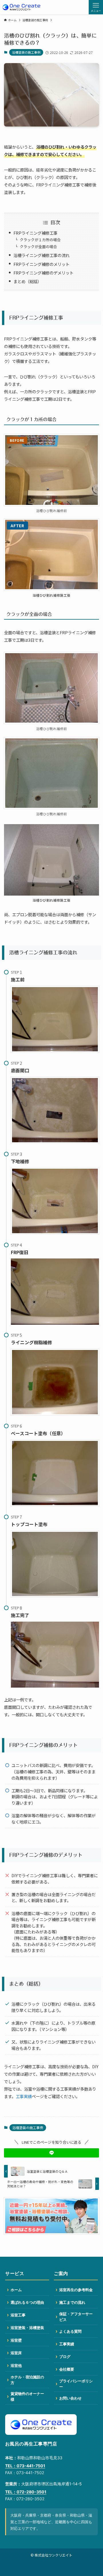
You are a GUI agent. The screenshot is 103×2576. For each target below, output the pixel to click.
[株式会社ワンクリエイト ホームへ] (41, 2425)
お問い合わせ (70, 2398)
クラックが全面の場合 (38, 247)
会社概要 (67, 2369)
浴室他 (16, 2365)
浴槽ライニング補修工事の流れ (41, 255)
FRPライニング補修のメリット (41, 264)
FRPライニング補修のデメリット (43, 273)
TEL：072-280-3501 (26, 2492)
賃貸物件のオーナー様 (27, 2396)
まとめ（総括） (27, 281)
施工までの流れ (72, 2302)
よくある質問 (70, 2331)
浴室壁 (16, 2340)
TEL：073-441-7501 (25, 2466)
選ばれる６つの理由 (27, 2302)
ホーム (16, 2290)
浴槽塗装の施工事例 (26, 52)
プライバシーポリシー (76, 2384)
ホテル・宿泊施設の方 (27, 2380)
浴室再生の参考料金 (76, 2290)
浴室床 (16, 2353)
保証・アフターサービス (76, 2317)
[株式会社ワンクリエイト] (21, 7)
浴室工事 (18, 2315)
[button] (51, 2153)
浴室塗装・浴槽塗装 (27, 2328)
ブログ (65, 2357)
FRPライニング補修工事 (35, 233)
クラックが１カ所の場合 (40, 240)
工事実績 (24, 2096)
